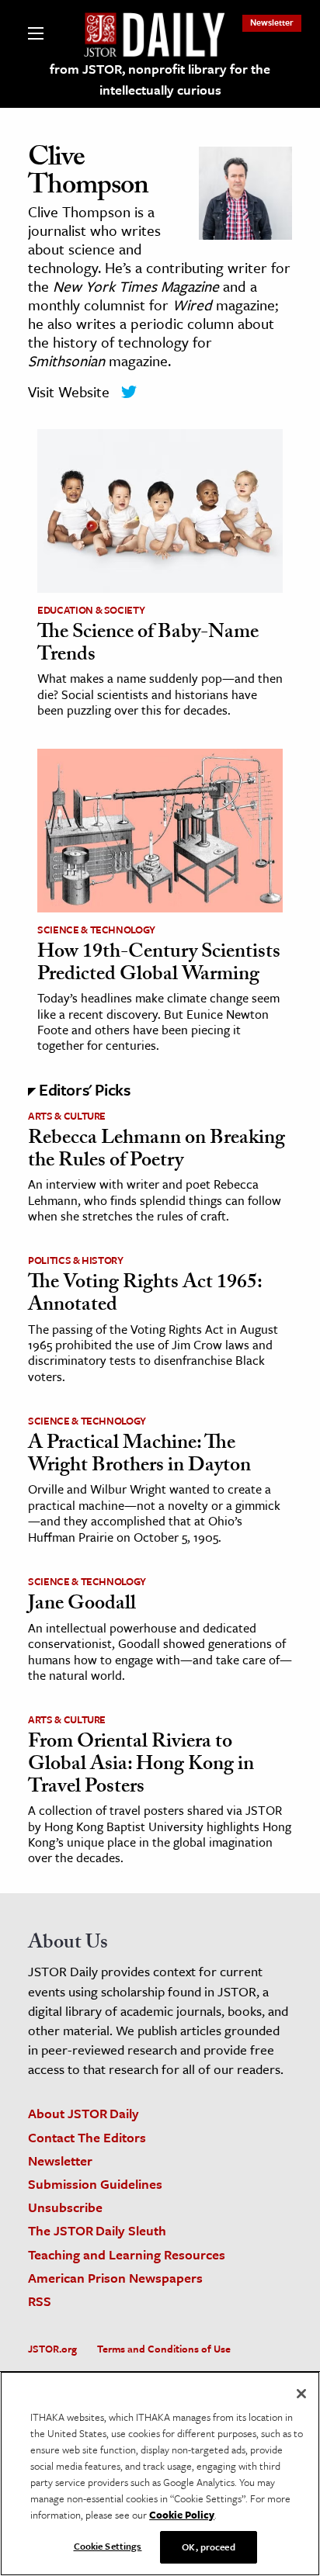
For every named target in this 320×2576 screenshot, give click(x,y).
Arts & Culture (67, 1116)
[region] (160, 2474)
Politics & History (76, 1260)
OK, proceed (208, 2547)
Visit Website (69, 391)
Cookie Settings (108, 2546)
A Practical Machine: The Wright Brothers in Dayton (139, 1456)
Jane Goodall (82, 1605)
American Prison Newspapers (115, 2278)
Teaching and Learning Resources (127, 2254)
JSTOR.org (52, 2349)
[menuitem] (272, 22)
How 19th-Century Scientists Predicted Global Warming (159, 965)
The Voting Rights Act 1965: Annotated (145, 1295)
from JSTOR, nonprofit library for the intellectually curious (160, 79)
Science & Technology (96, 930)
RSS (40, 2301)
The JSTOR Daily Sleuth (97, 2230)
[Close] (301, 2394)
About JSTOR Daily (83, 2113)
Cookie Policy (182, 2515)
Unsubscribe (65, 2207)
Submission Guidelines (95, 2184)
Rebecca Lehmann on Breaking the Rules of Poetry (157, 1151)
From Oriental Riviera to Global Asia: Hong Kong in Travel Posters (141, 1766)
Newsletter (272, 22)
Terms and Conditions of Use (164, 2349)
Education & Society (91, 610)
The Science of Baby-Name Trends (148, 645)
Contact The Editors (87, 2137)
